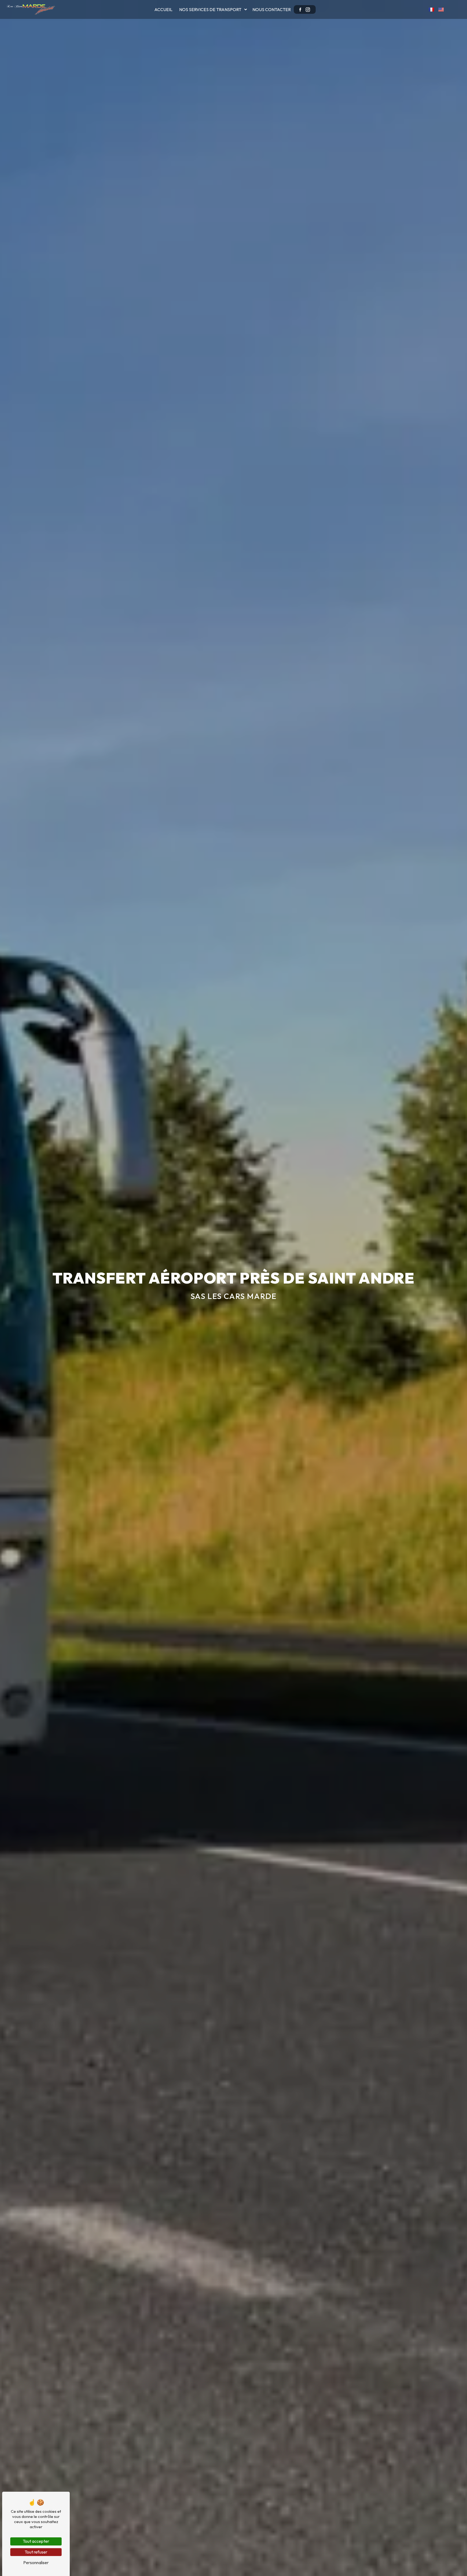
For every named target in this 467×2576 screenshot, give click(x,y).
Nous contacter (272, 9)
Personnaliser (36, 2562)
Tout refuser (36, 2552)
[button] (431, 9)
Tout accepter (36, 2541)
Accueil (163, 9)
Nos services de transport (210, 9)
